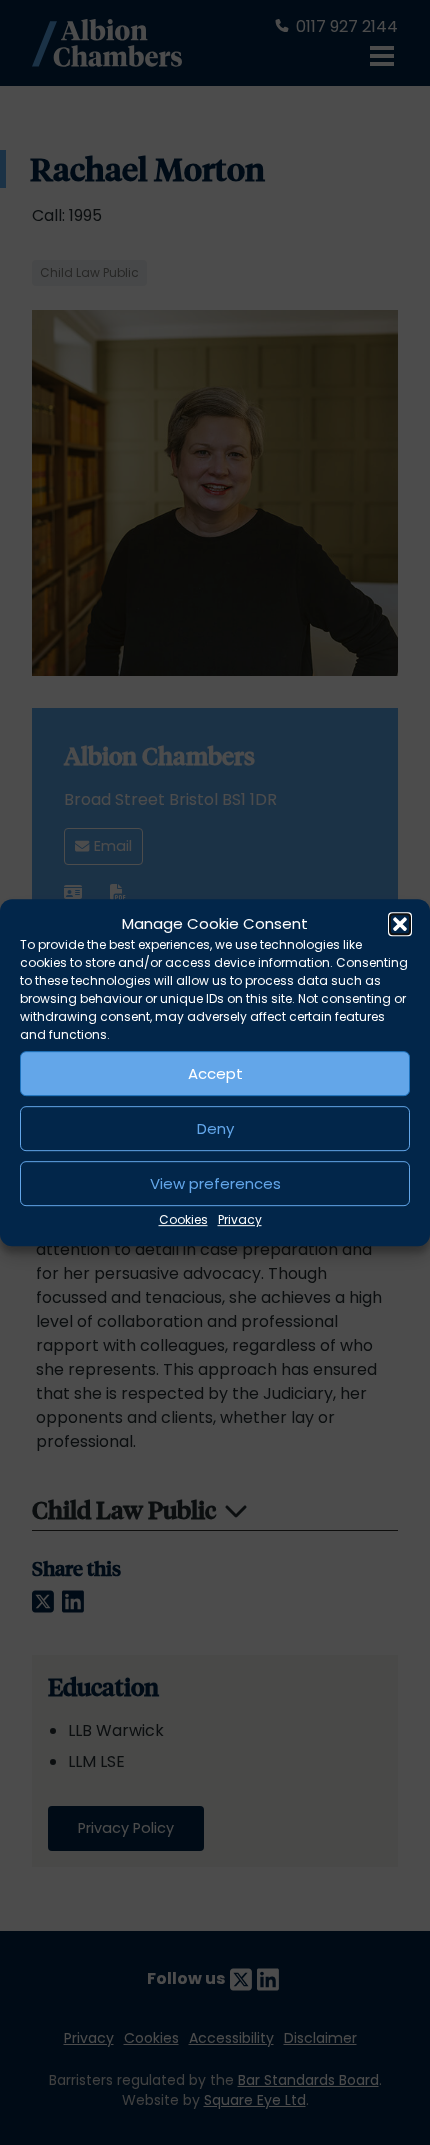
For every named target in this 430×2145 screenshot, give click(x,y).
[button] (400, 924)
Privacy (240, 1219)
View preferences (215, 1183)
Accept (215, 1073)
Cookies (183, 1219)
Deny (215, 1128)
